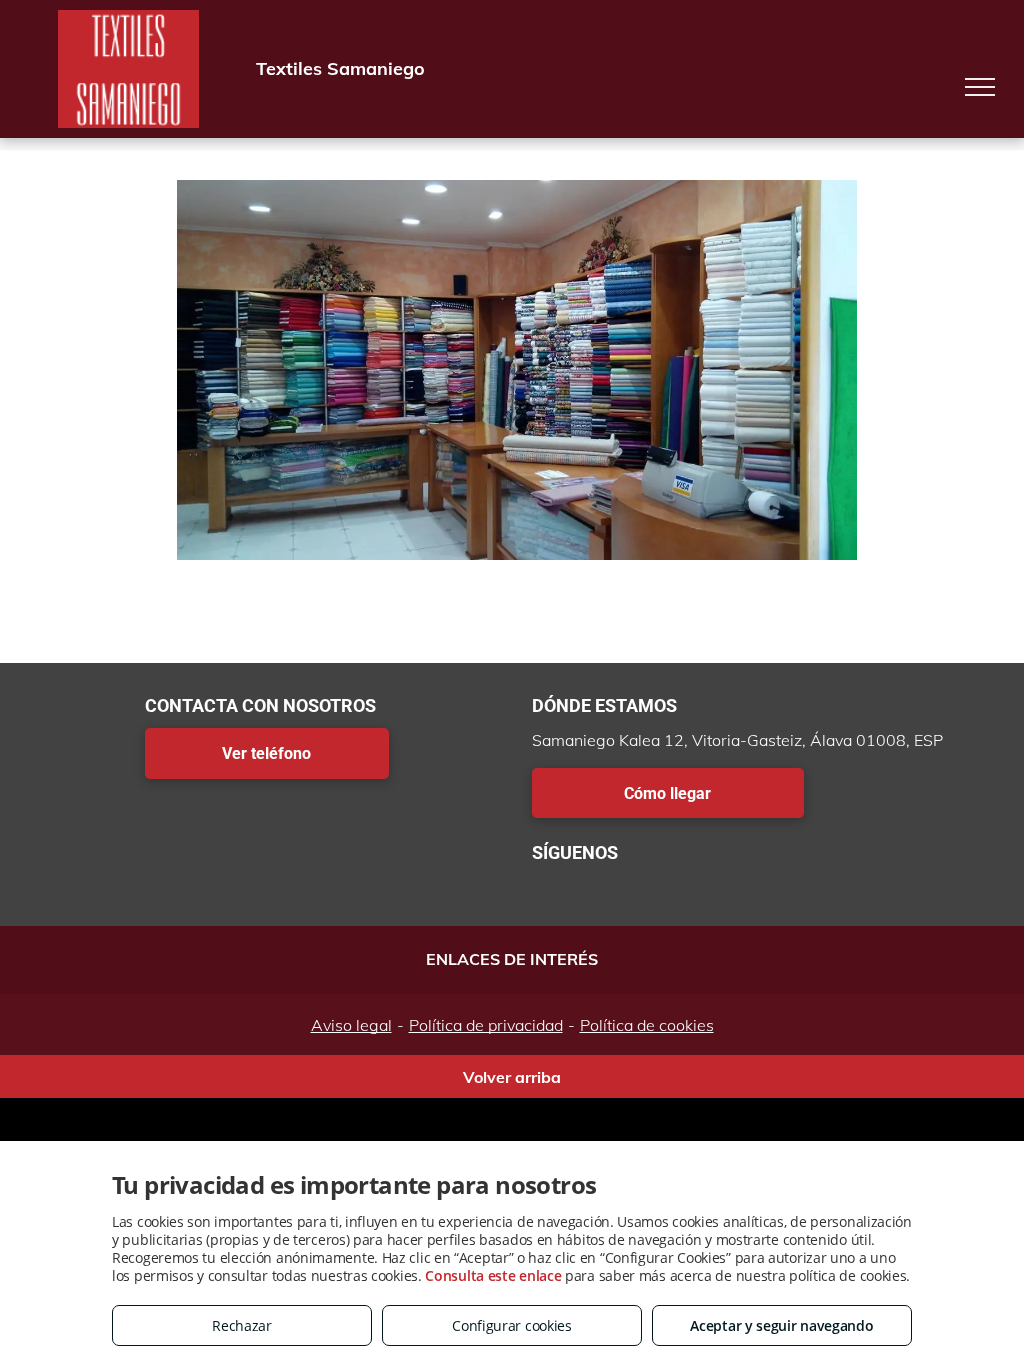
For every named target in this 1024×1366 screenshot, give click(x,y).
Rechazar (242, 1325)
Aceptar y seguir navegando (781, 1325)
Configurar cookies (512, 1325)
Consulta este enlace (493, 1275)
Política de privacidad (486, 1025)
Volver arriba (512, 1077)
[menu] (980, 87)
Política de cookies (647, 1025)
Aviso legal (351, 1025)
